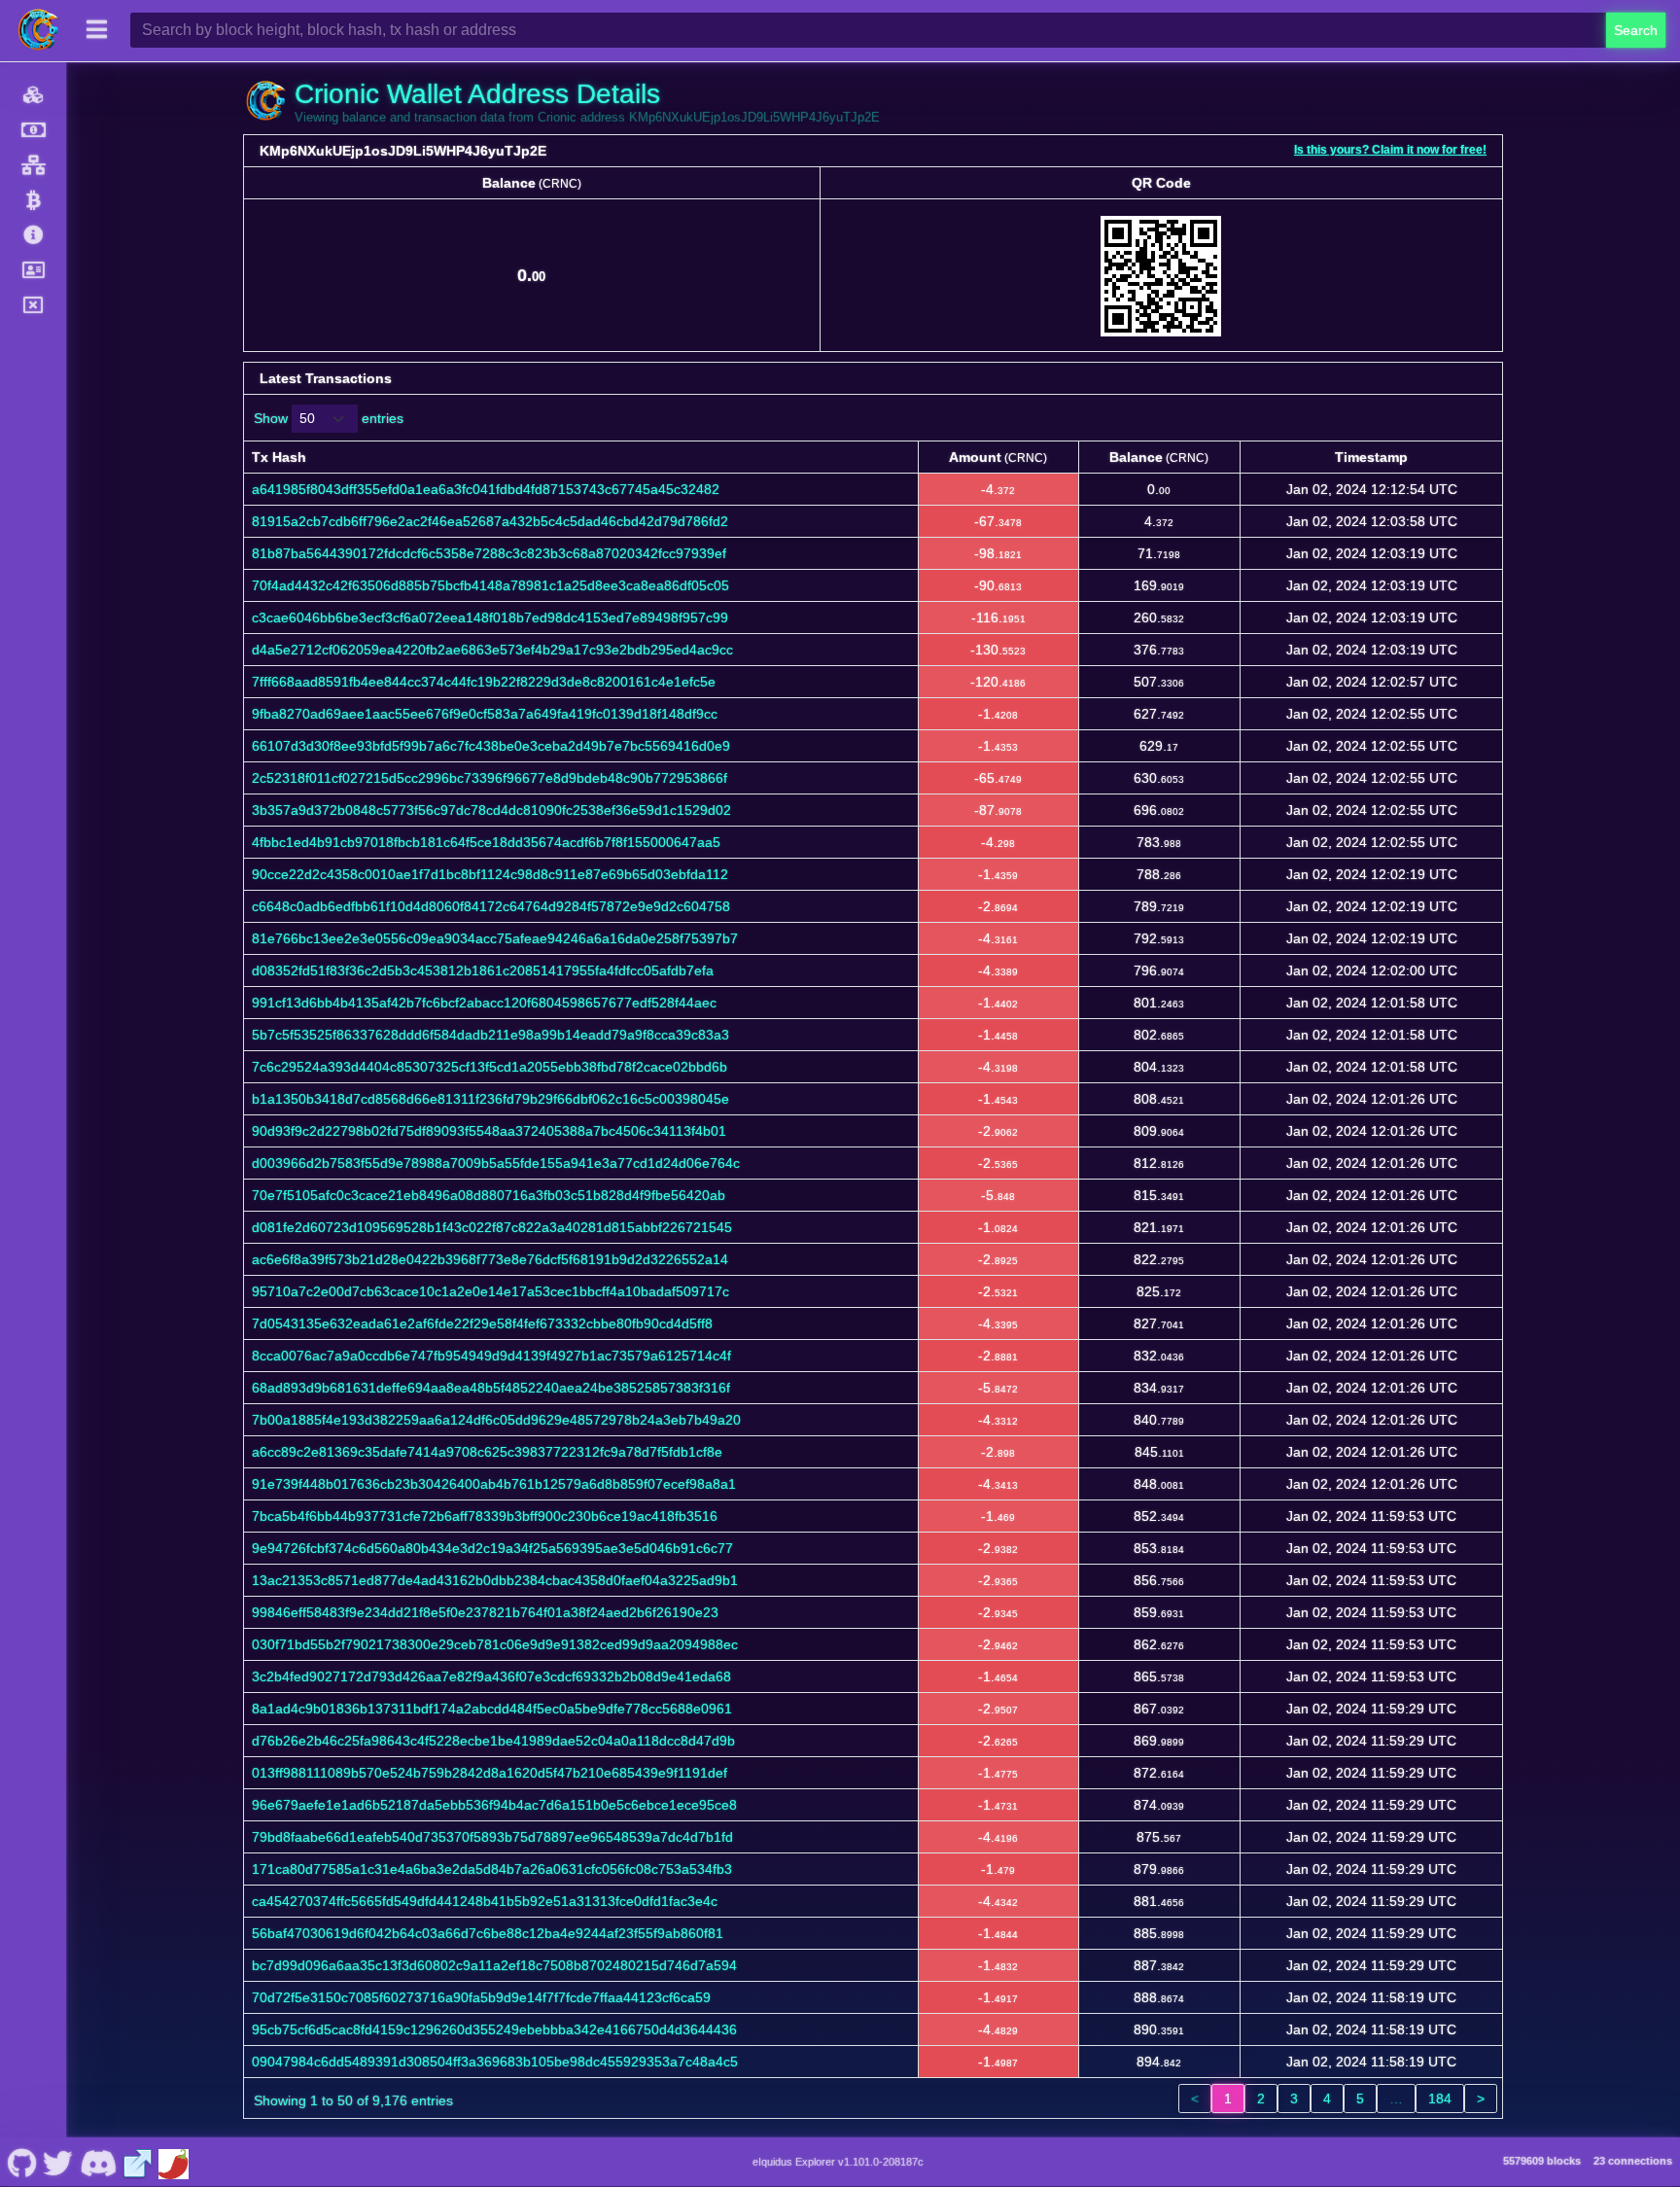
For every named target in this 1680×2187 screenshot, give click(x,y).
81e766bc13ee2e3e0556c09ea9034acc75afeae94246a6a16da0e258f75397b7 (495, 938)
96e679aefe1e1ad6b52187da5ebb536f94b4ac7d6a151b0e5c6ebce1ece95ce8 (494, 1805)
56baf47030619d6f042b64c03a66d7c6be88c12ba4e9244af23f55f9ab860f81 (488, 1933)
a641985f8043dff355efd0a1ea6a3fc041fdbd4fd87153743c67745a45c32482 (486, 489)
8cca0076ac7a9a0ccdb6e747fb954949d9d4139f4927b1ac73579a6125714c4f (491, 1356)
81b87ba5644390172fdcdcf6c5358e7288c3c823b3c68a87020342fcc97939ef (489, 553)
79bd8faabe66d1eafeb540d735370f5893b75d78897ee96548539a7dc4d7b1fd (492, 1837)
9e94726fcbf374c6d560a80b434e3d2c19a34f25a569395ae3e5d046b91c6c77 (492, 1548)
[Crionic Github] (22, 2162)
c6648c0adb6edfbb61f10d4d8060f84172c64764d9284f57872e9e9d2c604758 (491, 906)
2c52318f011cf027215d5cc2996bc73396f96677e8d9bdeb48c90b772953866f (490, 778)
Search (1636, 30)
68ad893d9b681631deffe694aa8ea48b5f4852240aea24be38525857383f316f (491, 1388)
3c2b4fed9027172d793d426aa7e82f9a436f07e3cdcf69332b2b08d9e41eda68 (491, 1676)
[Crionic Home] (39, 30)
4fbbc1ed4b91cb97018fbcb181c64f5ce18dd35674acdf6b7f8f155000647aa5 (486, 842)
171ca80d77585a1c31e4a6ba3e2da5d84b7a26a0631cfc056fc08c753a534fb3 (492, 1869)
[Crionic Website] (138, 2162)
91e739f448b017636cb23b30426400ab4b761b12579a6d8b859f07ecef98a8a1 (494, 1484)
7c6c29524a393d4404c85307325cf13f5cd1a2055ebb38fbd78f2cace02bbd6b (490, 1067)
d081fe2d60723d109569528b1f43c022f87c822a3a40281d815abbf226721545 (492, 1227)
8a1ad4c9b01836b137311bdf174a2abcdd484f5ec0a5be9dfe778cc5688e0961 (492, 1709)
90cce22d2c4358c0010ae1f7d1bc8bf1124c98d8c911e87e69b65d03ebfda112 (490, 874)
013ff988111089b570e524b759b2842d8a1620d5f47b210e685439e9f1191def (490, 1773)
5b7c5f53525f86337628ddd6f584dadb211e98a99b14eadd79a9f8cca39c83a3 (490, 1035)
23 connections (1633, 2161)
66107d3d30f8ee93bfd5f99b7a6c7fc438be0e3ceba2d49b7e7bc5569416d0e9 (491, 746)
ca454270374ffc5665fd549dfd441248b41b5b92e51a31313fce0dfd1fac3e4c (485, 1901)
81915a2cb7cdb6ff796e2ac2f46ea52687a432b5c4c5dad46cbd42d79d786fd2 (490, 521)
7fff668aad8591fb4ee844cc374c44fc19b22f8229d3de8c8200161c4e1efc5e (484, 682)
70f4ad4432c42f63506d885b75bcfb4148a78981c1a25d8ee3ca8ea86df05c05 (490, 585)
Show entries (329, 418)
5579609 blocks (1542, 2161)
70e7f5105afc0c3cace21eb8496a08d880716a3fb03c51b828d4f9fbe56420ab (489, 1195)
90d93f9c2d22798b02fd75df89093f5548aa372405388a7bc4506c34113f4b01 (489, 1131)
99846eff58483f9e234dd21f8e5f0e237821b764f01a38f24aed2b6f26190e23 (485, 1612)
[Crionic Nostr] (58, 2162)
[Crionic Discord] (98, 2162)
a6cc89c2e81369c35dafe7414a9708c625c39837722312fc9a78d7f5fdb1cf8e (487, 1452)
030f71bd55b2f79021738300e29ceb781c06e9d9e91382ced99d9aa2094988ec (495, 1644)
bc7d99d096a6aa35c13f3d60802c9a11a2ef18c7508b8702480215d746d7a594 (494, 1965)
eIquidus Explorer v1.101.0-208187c (838, 2162)
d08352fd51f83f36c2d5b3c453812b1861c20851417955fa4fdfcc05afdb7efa (483, 970)
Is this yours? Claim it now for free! (1390, 149)
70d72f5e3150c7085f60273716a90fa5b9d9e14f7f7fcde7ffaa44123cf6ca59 (481, 1997)
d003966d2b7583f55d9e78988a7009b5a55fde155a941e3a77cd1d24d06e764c (496, 1163)
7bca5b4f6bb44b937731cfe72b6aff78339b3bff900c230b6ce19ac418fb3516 (485, 1516)
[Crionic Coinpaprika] (173, 2162)
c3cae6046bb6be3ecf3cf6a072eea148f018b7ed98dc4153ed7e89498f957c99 (490, 617)
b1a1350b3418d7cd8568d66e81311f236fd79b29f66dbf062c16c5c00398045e (490, 1099)
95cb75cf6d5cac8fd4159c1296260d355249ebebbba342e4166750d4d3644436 (494, 2029)
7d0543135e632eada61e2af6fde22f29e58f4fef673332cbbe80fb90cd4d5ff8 (482, 1323)
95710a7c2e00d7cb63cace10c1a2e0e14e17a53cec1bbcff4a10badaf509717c (490, 1291)
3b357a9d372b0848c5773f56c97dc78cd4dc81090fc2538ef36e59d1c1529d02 (491, 810)
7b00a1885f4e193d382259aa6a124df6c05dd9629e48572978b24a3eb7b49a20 (496, 1420)
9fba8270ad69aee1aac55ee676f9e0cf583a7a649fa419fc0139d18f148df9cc (485, 714)
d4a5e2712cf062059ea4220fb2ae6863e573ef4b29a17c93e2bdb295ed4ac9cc (492, 650)
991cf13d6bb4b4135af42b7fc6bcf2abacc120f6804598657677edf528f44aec (484, 1003)
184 (1440, 2099)
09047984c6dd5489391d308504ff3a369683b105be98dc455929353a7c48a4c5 (495, 2062)
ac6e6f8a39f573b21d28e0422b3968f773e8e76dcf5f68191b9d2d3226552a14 (490, 1259)
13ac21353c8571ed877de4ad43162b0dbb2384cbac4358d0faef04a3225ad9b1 (495, 1580)
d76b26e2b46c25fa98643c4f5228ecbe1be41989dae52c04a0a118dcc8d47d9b (493, 1741)
